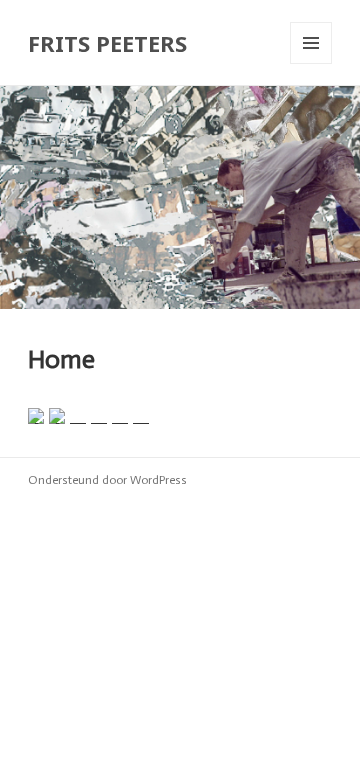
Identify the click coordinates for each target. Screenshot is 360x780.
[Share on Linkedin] (99, 416)
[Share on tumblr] (120, 416)
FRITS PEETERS (107, 43)
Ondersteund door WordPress (107, 480)
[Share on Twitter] (57, 416)
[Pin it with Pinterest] (78, 416)
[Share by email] (141, 416)
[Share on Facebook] (36, 416)
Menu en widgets (311, 63)
